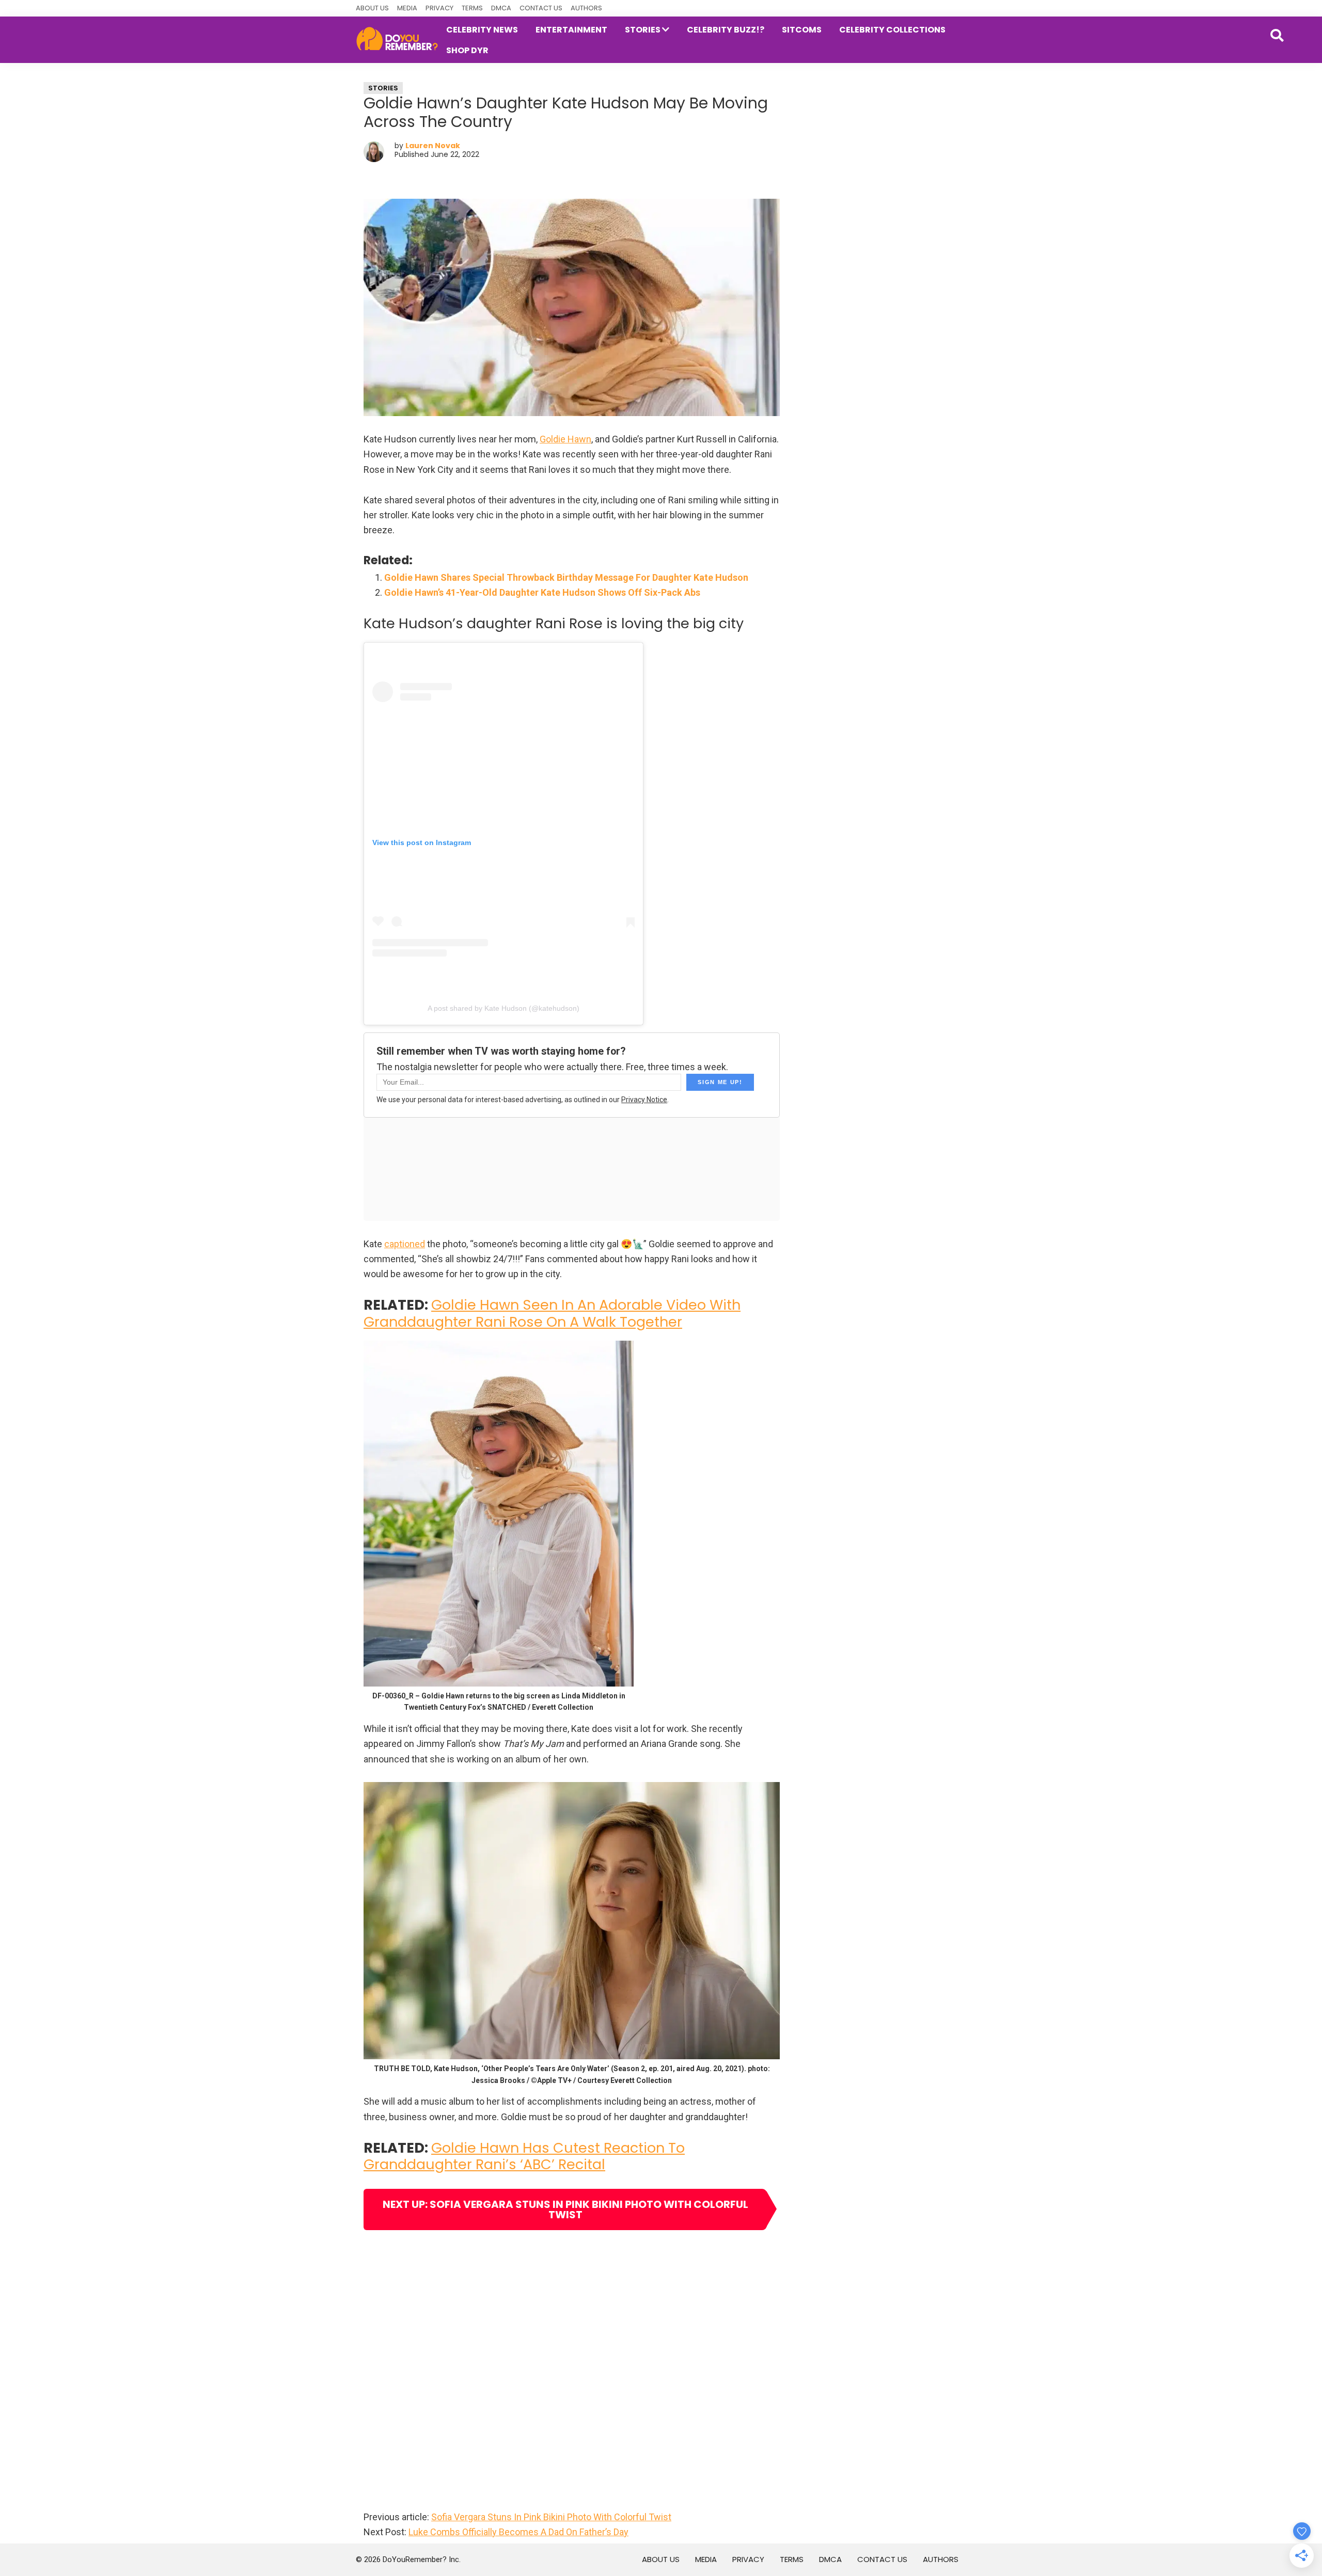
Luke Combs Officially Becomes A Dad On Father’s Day (518, 2532)
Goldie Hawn (565, 439)
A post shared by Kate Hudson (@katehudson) (503, 1008)
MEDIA (407, 8)
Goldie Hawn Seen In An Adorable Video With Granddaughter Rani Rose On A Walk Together (552, 1313)
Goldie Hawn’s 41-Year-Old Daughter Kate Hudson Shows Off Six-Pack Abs (542, 592)
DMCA (501, 8)
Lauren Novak (433, 146)
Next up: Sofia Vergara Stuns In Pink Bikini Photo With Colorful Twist (565, 2209)
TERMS (472, 8)
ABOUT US (372, 8)
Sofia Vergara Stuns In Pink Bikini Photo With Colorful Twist (551, 2517)
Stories (383, 88)
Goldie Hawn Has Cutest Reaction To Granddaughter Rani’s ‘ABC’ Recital (524, 2156)
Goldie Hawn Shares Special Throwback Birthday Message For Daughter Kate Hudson (566, 577)
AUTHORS (586, 8)
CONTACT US (541, 8)
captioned (405, 1244)
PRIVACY (439, 8)
